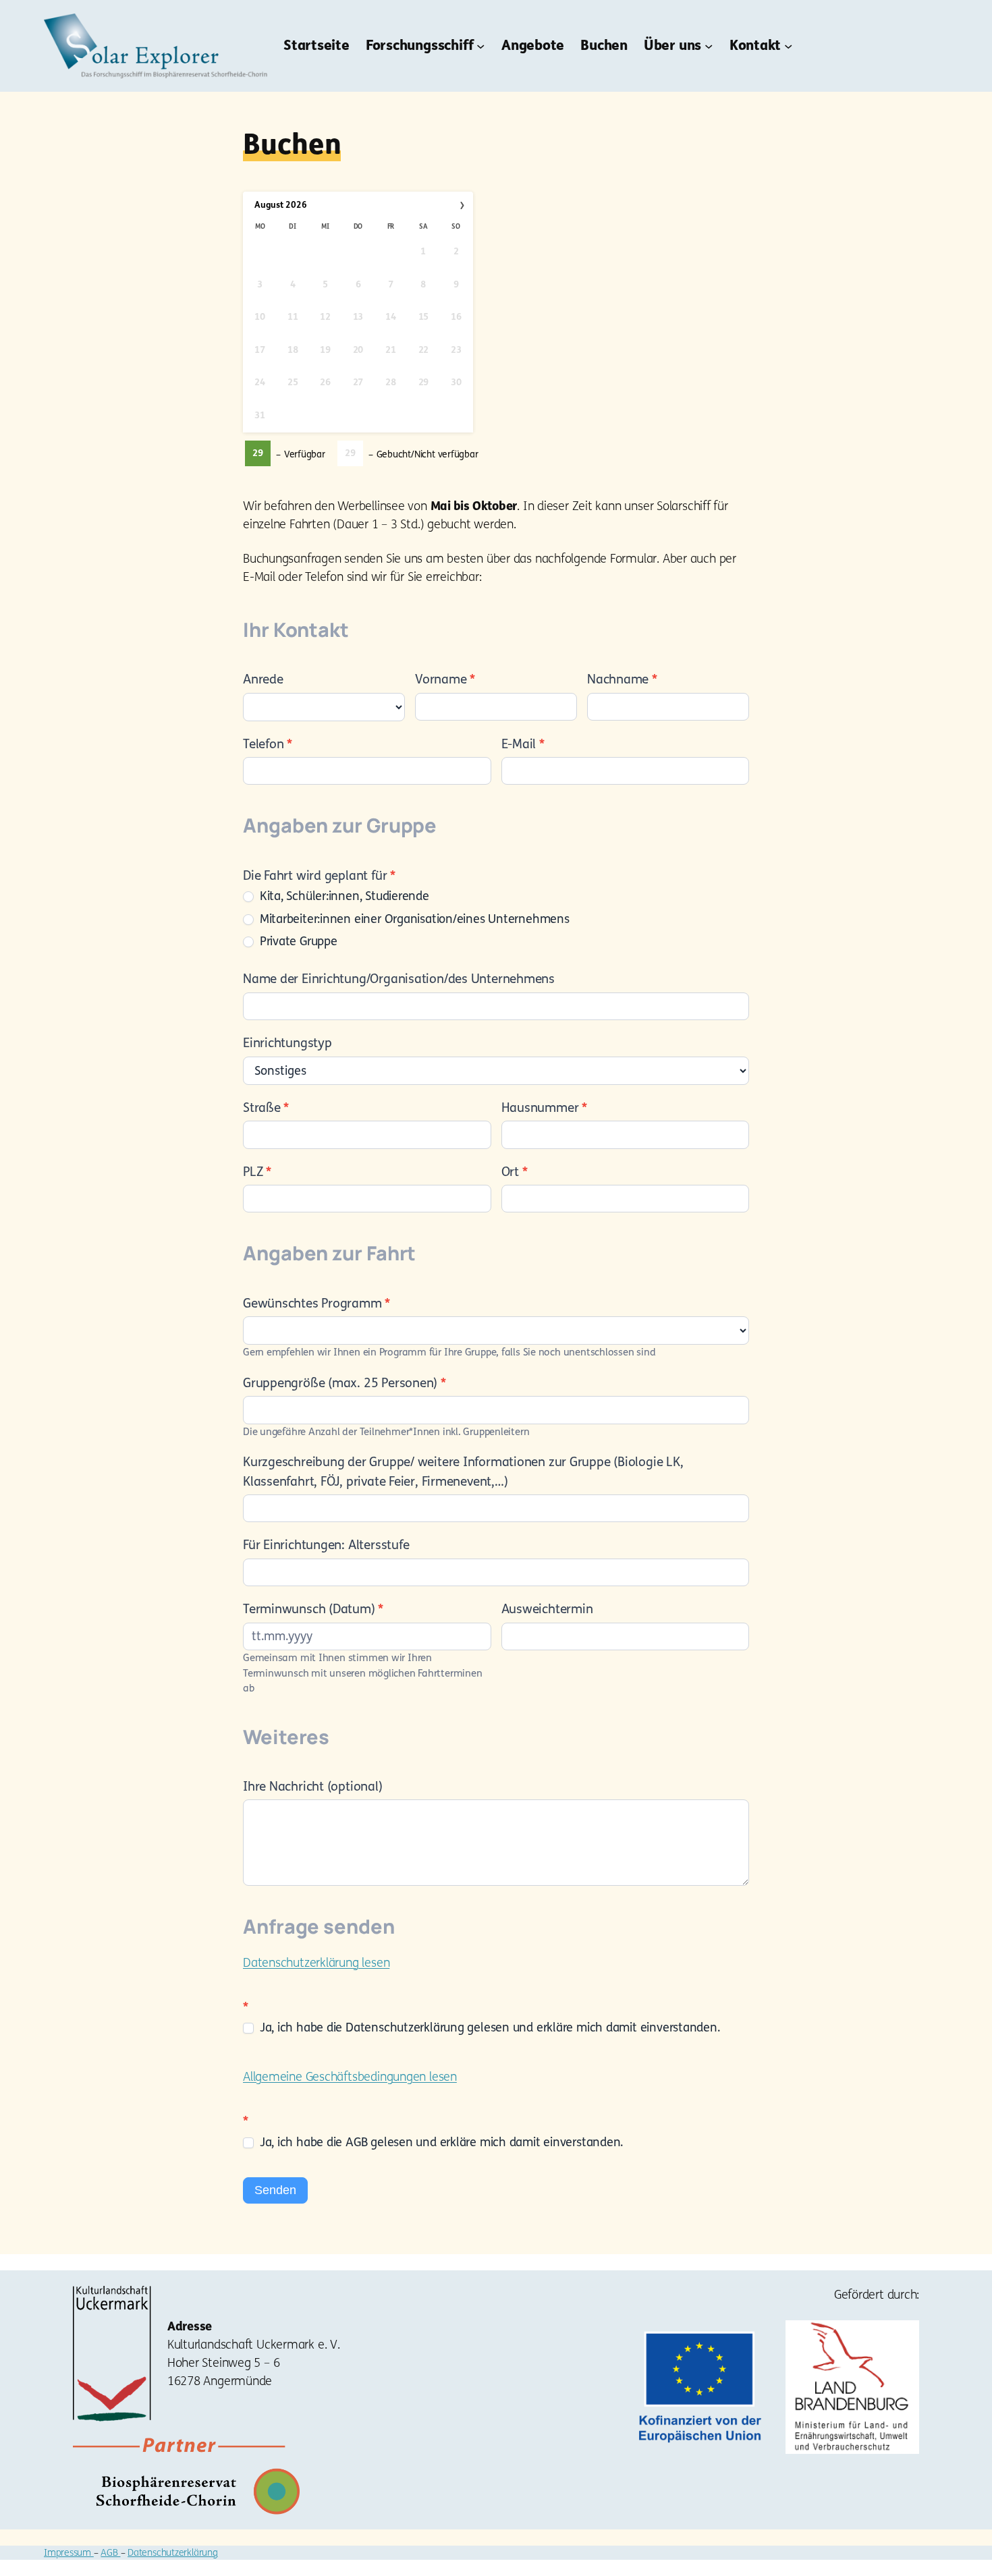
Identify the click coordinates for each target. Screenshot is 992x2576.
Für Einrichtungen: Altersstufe (326, 1545)
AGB (110, 2553)
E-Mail (523, 744)
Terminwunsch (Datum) (313, 1609)
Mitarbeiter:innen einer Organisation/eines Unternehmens (413, 919)
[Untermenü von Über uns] (709, 46)
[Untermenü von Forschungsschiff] (480, 46)
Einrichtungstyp (287, 1043)
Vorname (445, 679)
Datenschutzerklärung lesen (316, 1963)
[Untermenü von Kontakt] (788, 46)
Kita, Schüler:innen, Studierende (343, 896)
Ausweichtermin (547, 1609)
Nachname (622, 679)
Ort (515, 1172)
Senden (275, 2190)
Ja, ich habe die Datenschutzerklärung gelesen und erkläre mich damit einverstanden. (488, 2027)
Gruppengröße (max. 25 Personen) (345, 1383)
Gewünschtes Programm (316, 1304)
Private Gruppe (297, 941)
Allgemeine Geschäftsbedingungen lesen (350, 2077)
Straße (266, 1108)
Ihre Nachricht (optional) (313, 1787)
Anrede (263, 679)
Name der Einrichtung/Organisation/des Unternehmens (399, 979)
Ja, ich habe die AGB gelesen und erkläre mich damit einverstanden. (440, 2142)
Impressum (69, 2553)
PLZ (257, 1172)
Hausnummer (544, 1108)
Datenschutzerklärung (173, 2553)
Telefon (268, 744)
